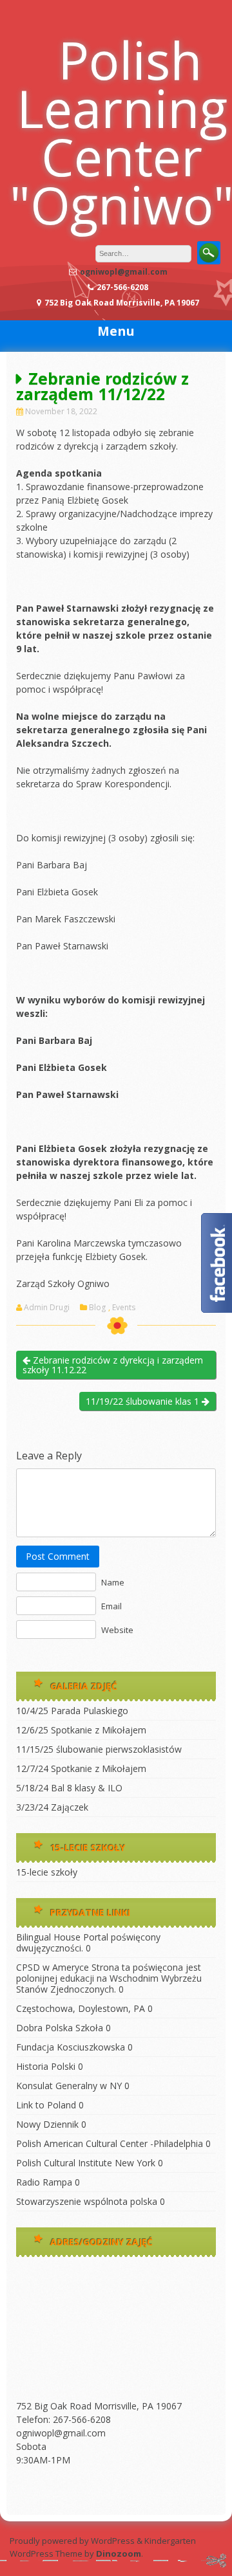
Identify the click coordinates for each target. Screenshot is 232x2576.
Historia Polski (46, 2066)
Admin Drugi (47, 1308)
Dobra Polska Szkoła (60, 2028)
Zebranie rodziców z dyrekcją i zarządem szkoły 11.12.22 (113, 1365)
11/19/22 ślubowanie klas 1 (144, 1401)
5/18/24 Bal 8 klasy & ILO (69, 1788)
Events (124, 1308)
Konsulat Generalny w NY (69, 2086)
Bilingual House (48, 1937)
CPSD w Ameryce (53, 1967)
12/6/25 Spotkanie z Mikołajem (81, 1730)
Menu (116, 331)
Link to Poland (46, 2105)
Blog (97, 1308)
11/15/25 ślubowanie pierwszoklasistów (99, 1749)
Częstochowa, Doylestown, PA (81, 2008)
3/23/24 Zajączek (52, 1807)
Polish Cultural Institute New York (86, 2163)
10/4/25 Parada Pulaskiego (72, 1711)
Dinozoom (119, 2553)
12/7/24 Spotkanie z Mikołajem (81, 1768)
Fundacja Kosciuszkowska (71, 2047)
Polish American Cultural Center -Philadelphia (110, 2143)
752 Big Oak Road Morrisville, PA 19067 (99, 2406)
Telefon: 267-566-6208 (63, 2419)
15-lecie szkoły (47, 1872)
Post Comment (58, 1556)
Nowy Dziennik (47, 2124)
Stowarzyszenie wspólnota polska (87, 2201)
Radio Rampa (44, 2182)
